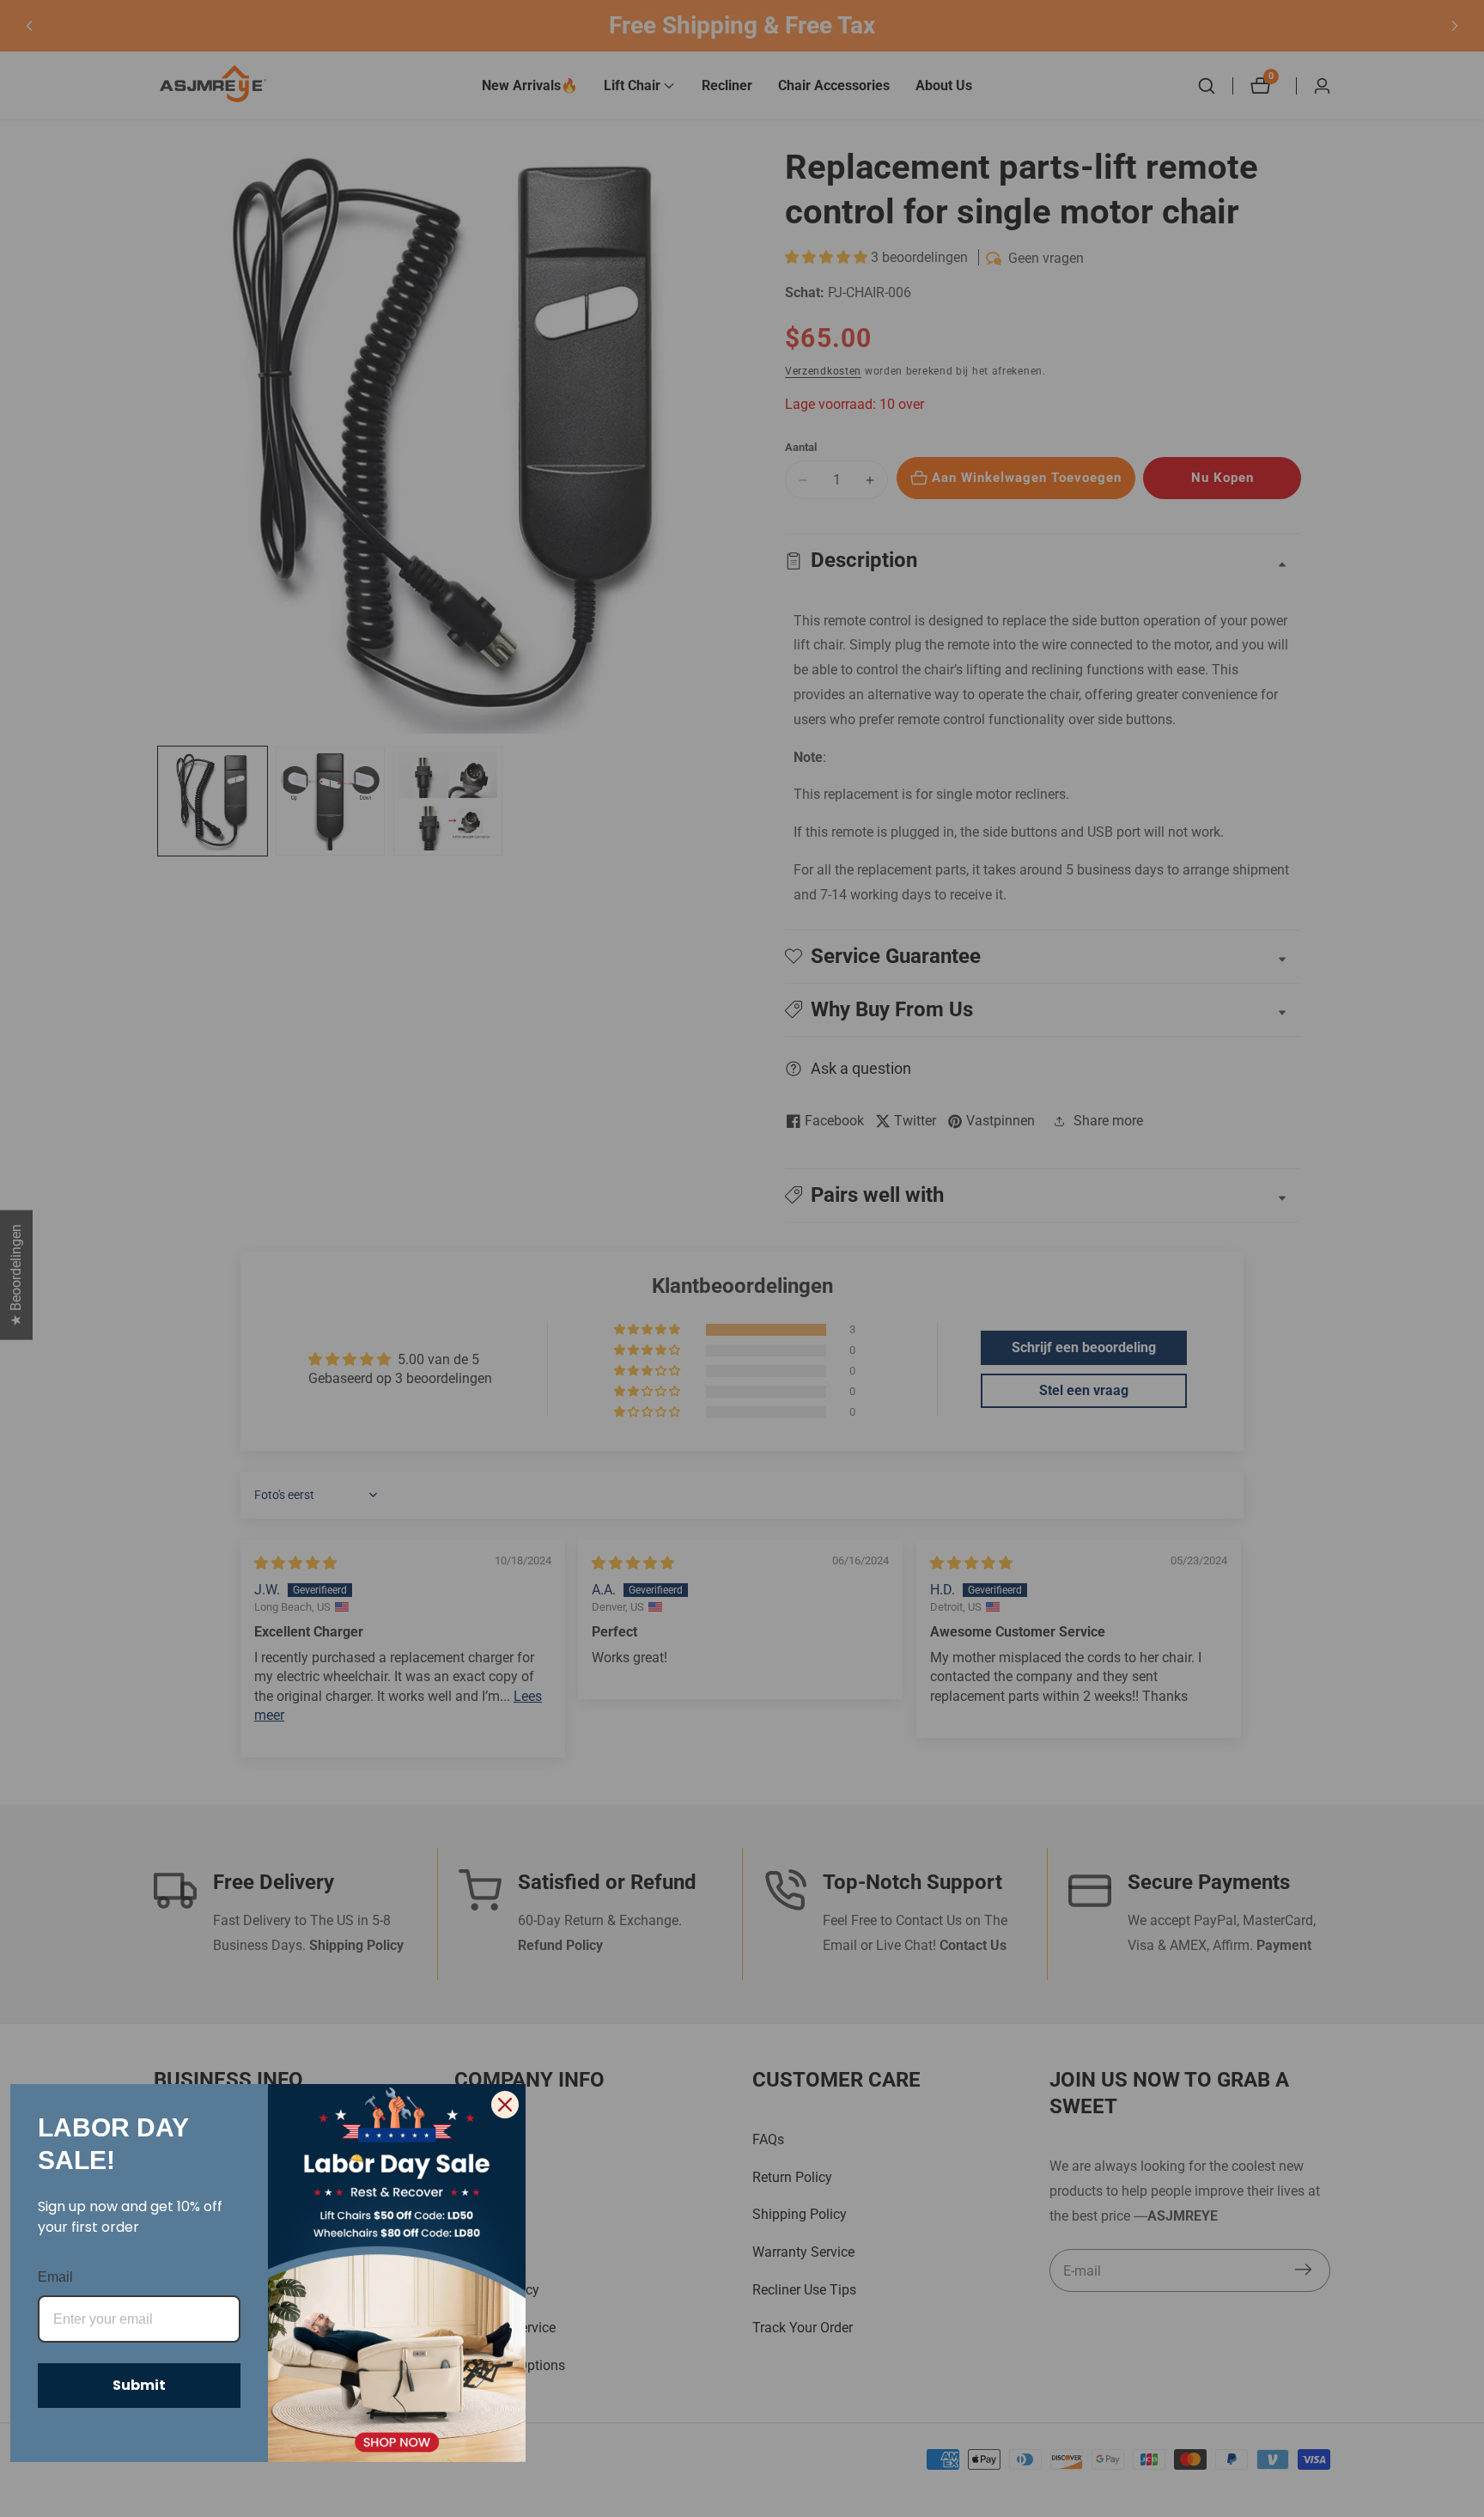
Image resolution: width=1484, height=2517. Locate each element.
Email (55, 2277)
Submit (139, 2385)
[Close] (505, 2105)
